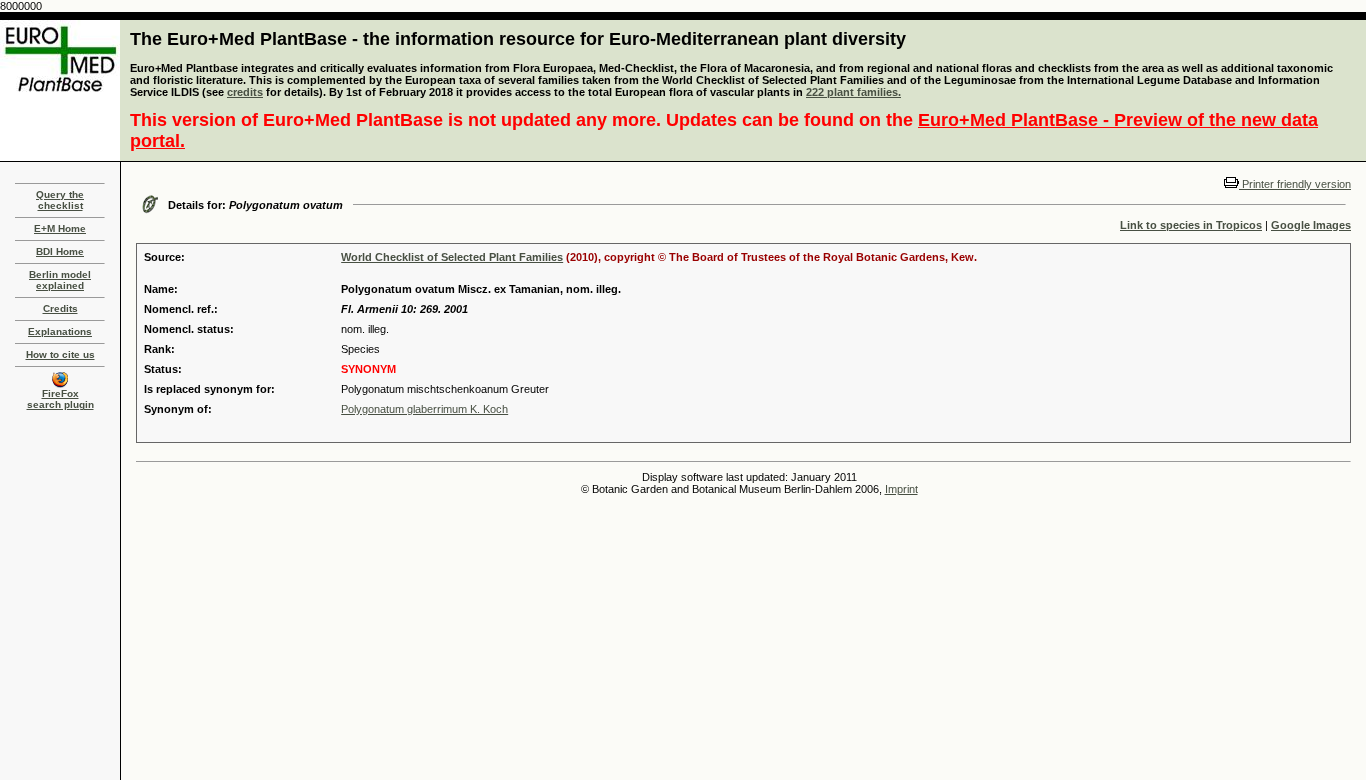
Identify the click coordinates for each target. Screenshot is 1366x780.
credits (245, 92)
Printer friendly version (1295, 184)
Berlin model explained (60, 280)
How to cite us (60, 354)
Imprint (901, 489)
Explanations (60, 331)
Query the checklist (60, 200)
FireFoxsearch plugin (60, 399)
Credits (60, 308)
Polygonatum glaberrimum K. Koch (424, 409)
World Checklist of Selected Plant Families (452, 257)
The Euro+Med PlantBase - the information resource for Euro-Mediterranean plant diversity (518, 39)
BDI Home (60, 251)
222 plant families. (853, 92)
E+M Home (60, 228)
